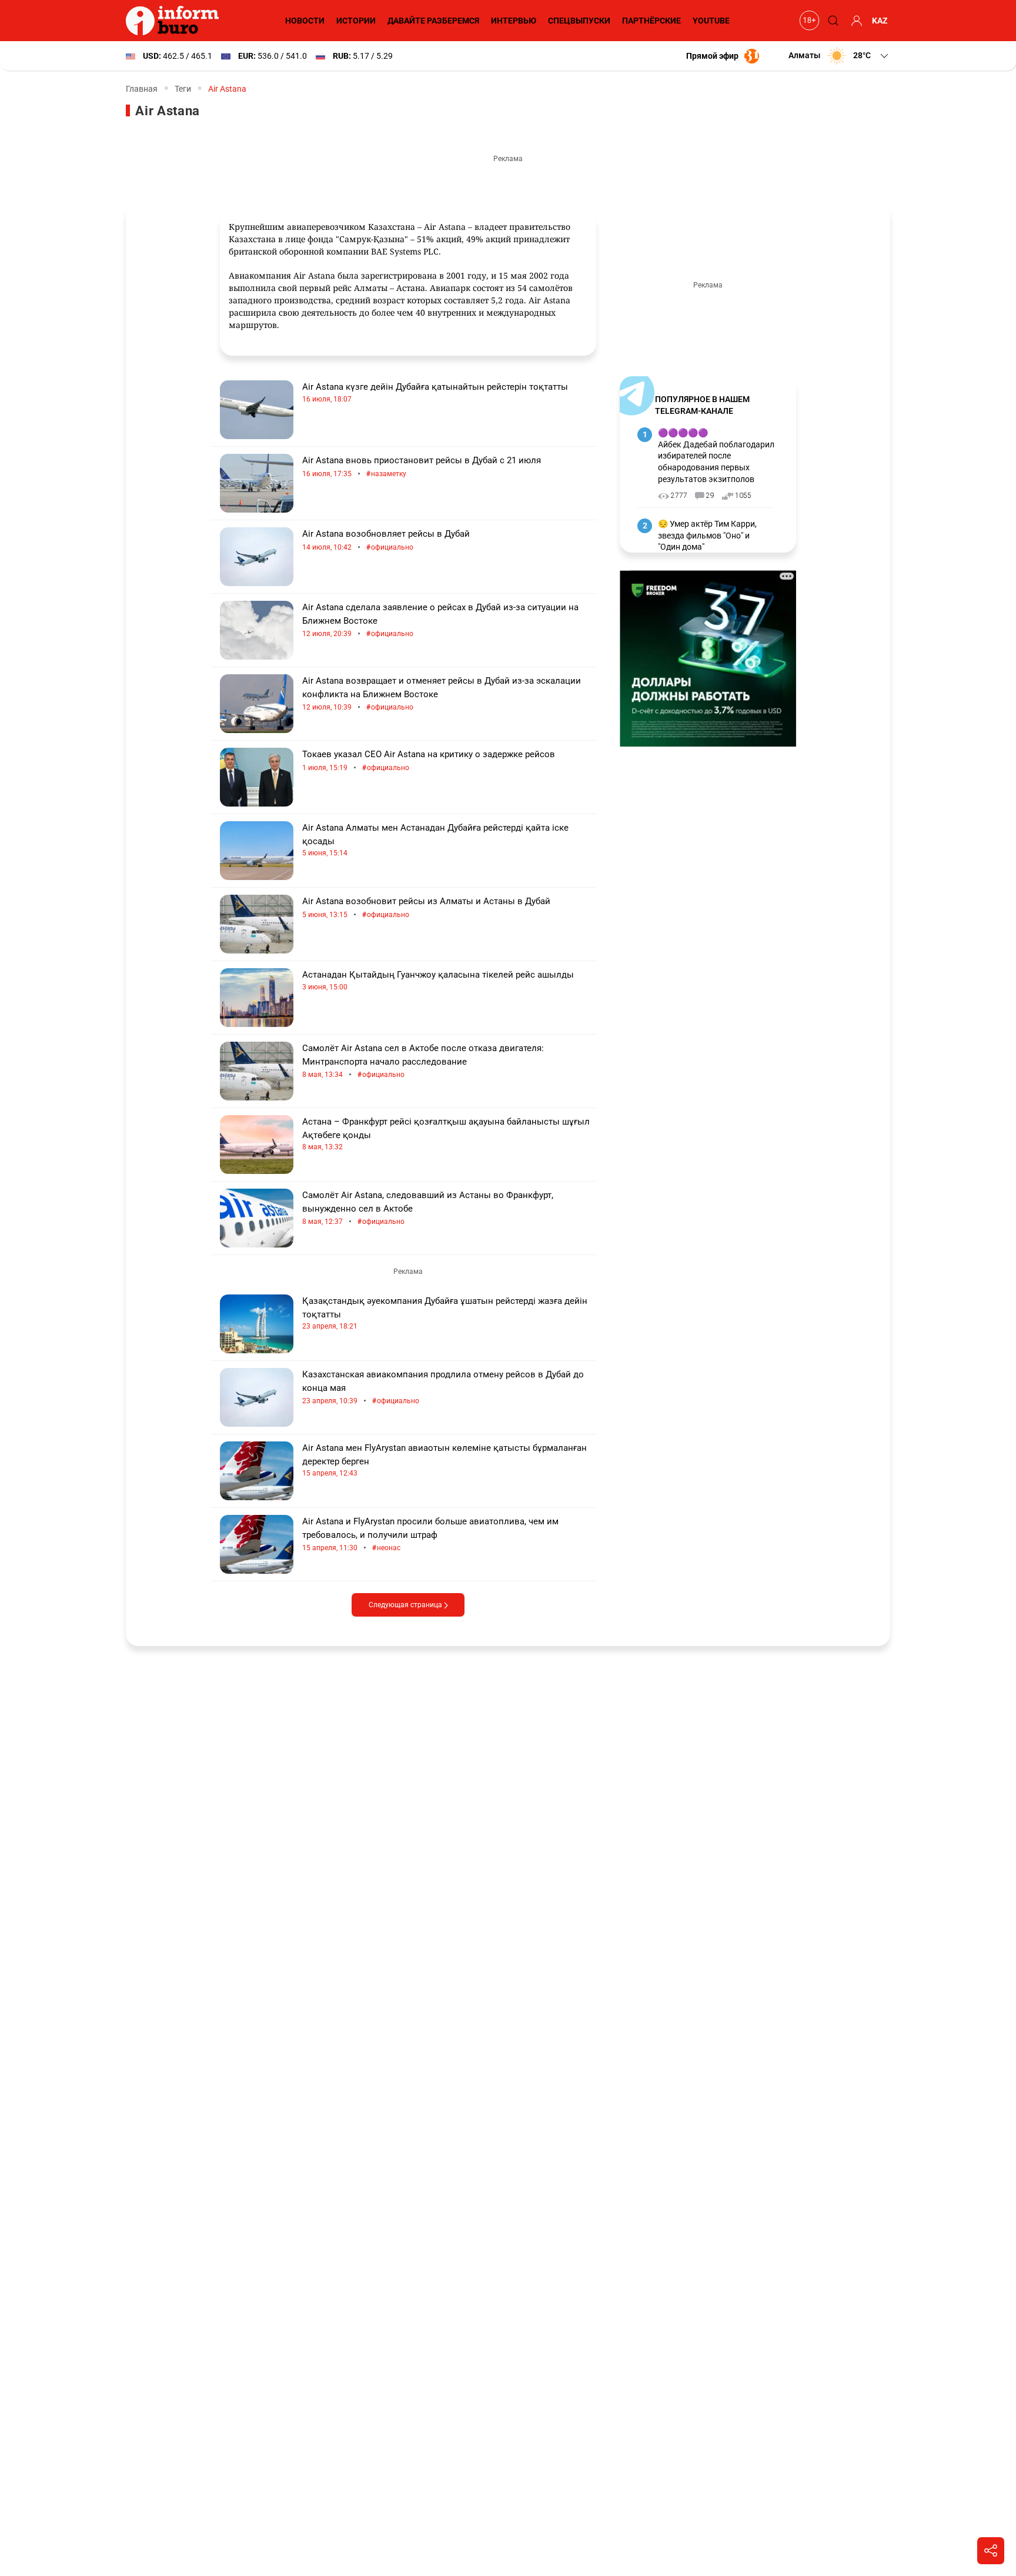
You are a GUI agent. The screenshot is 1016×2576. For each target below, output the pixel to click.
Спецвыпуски (579, 21)
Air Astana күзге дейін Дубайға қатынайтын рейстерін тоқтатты (435, 392)
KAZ (880, 21)
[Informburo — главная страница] (175, 21)
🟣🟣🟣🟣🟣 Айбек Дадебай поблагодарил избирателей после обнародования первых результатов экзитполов (716, 456)
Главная (142, 89)
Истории (356, 21)
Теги (183, 89)
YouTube (711, 21)
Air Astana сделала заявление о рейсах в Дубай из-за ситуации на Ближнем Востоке (440, 620)
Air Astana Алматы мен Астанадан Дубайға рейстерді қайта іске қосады (435, 840)
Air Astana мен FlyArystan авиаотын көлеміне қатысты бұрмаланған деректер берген (444, 1460)
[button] (839, 56)
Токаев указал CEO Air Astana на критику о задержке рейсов (429, 761)
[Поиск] (831, 21)
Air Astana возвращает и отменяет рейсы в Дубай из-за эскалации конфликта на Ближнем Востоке (442, 694)
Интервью (514, 21)
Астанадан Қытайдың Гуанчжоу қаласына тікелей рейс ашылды (438, 980)
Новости (305, 21)
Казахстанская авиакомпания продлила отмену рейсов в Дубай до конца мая (443, 1388)
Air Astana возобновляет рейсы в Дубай (386, 541)
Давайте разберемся (433, 21)
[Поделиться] (991, 2551)
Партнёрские (651, 21)
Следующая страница (406, 1605)
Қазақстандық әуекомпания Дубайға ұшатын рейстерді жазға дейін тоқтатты (445, 1313)
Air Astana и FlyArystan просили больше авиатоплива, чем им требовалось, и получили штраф (430, 1535)
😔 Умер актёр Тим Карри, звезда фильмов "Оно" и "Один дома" (707, 535)
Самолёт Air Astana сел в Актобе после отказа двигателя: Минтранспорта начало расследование (423, 1061)
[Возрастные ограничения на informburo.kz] (808, 21)
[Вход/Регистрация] (855, 21)
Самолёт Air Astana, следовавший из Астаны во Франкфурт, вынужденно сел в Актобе (428, 1208)
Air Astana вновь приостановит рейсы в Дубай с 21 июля (422, 467)
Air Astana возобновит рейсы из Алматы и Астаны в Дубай (426, 908)
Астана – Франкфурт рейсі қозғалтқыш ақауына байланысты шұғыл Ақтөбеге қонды (446, 1134)
